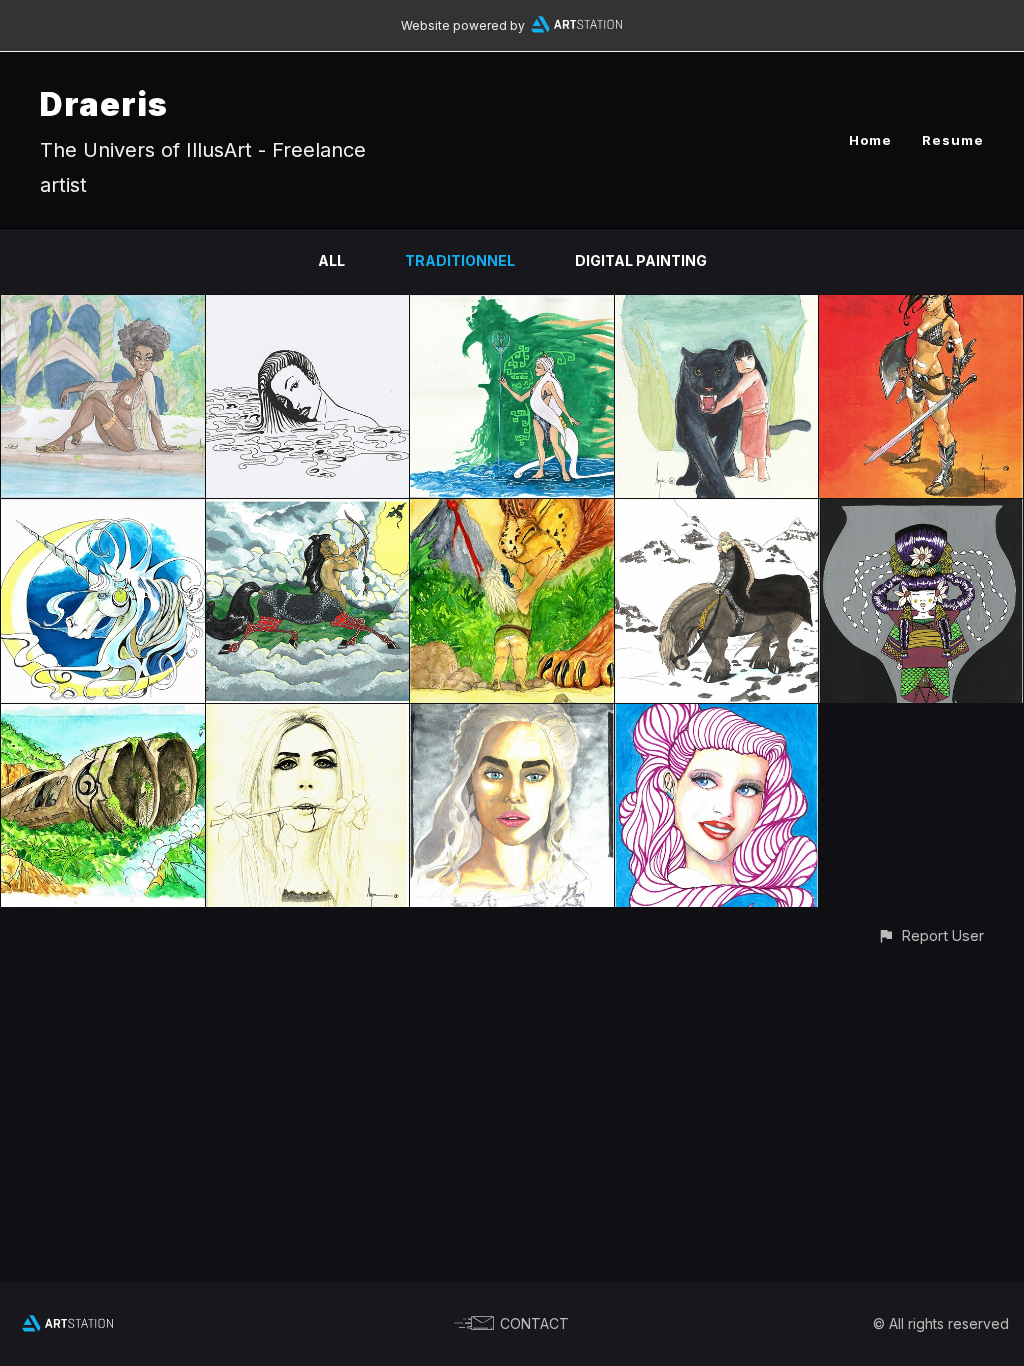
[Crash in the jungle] (103, 715)
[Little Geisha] (921, 510)
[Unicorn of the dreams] (103, 510)
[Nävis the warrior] (921, 306)
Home (870, 140)
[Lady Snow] (717, 510)
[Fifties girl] (717, 715)
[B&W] (308, 306)
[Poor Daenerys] (512, 715)
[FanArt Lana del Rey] (308, 715)
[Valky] (512, 306)
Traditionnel (460, 260)
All (331, 260)
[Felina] (512, 510)
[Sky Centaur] (308, 510)
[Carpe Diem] (103, 306)
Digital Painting (641, 260)
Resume (953, 140)
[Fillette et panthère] (717, 306)
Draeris (104, 104)
